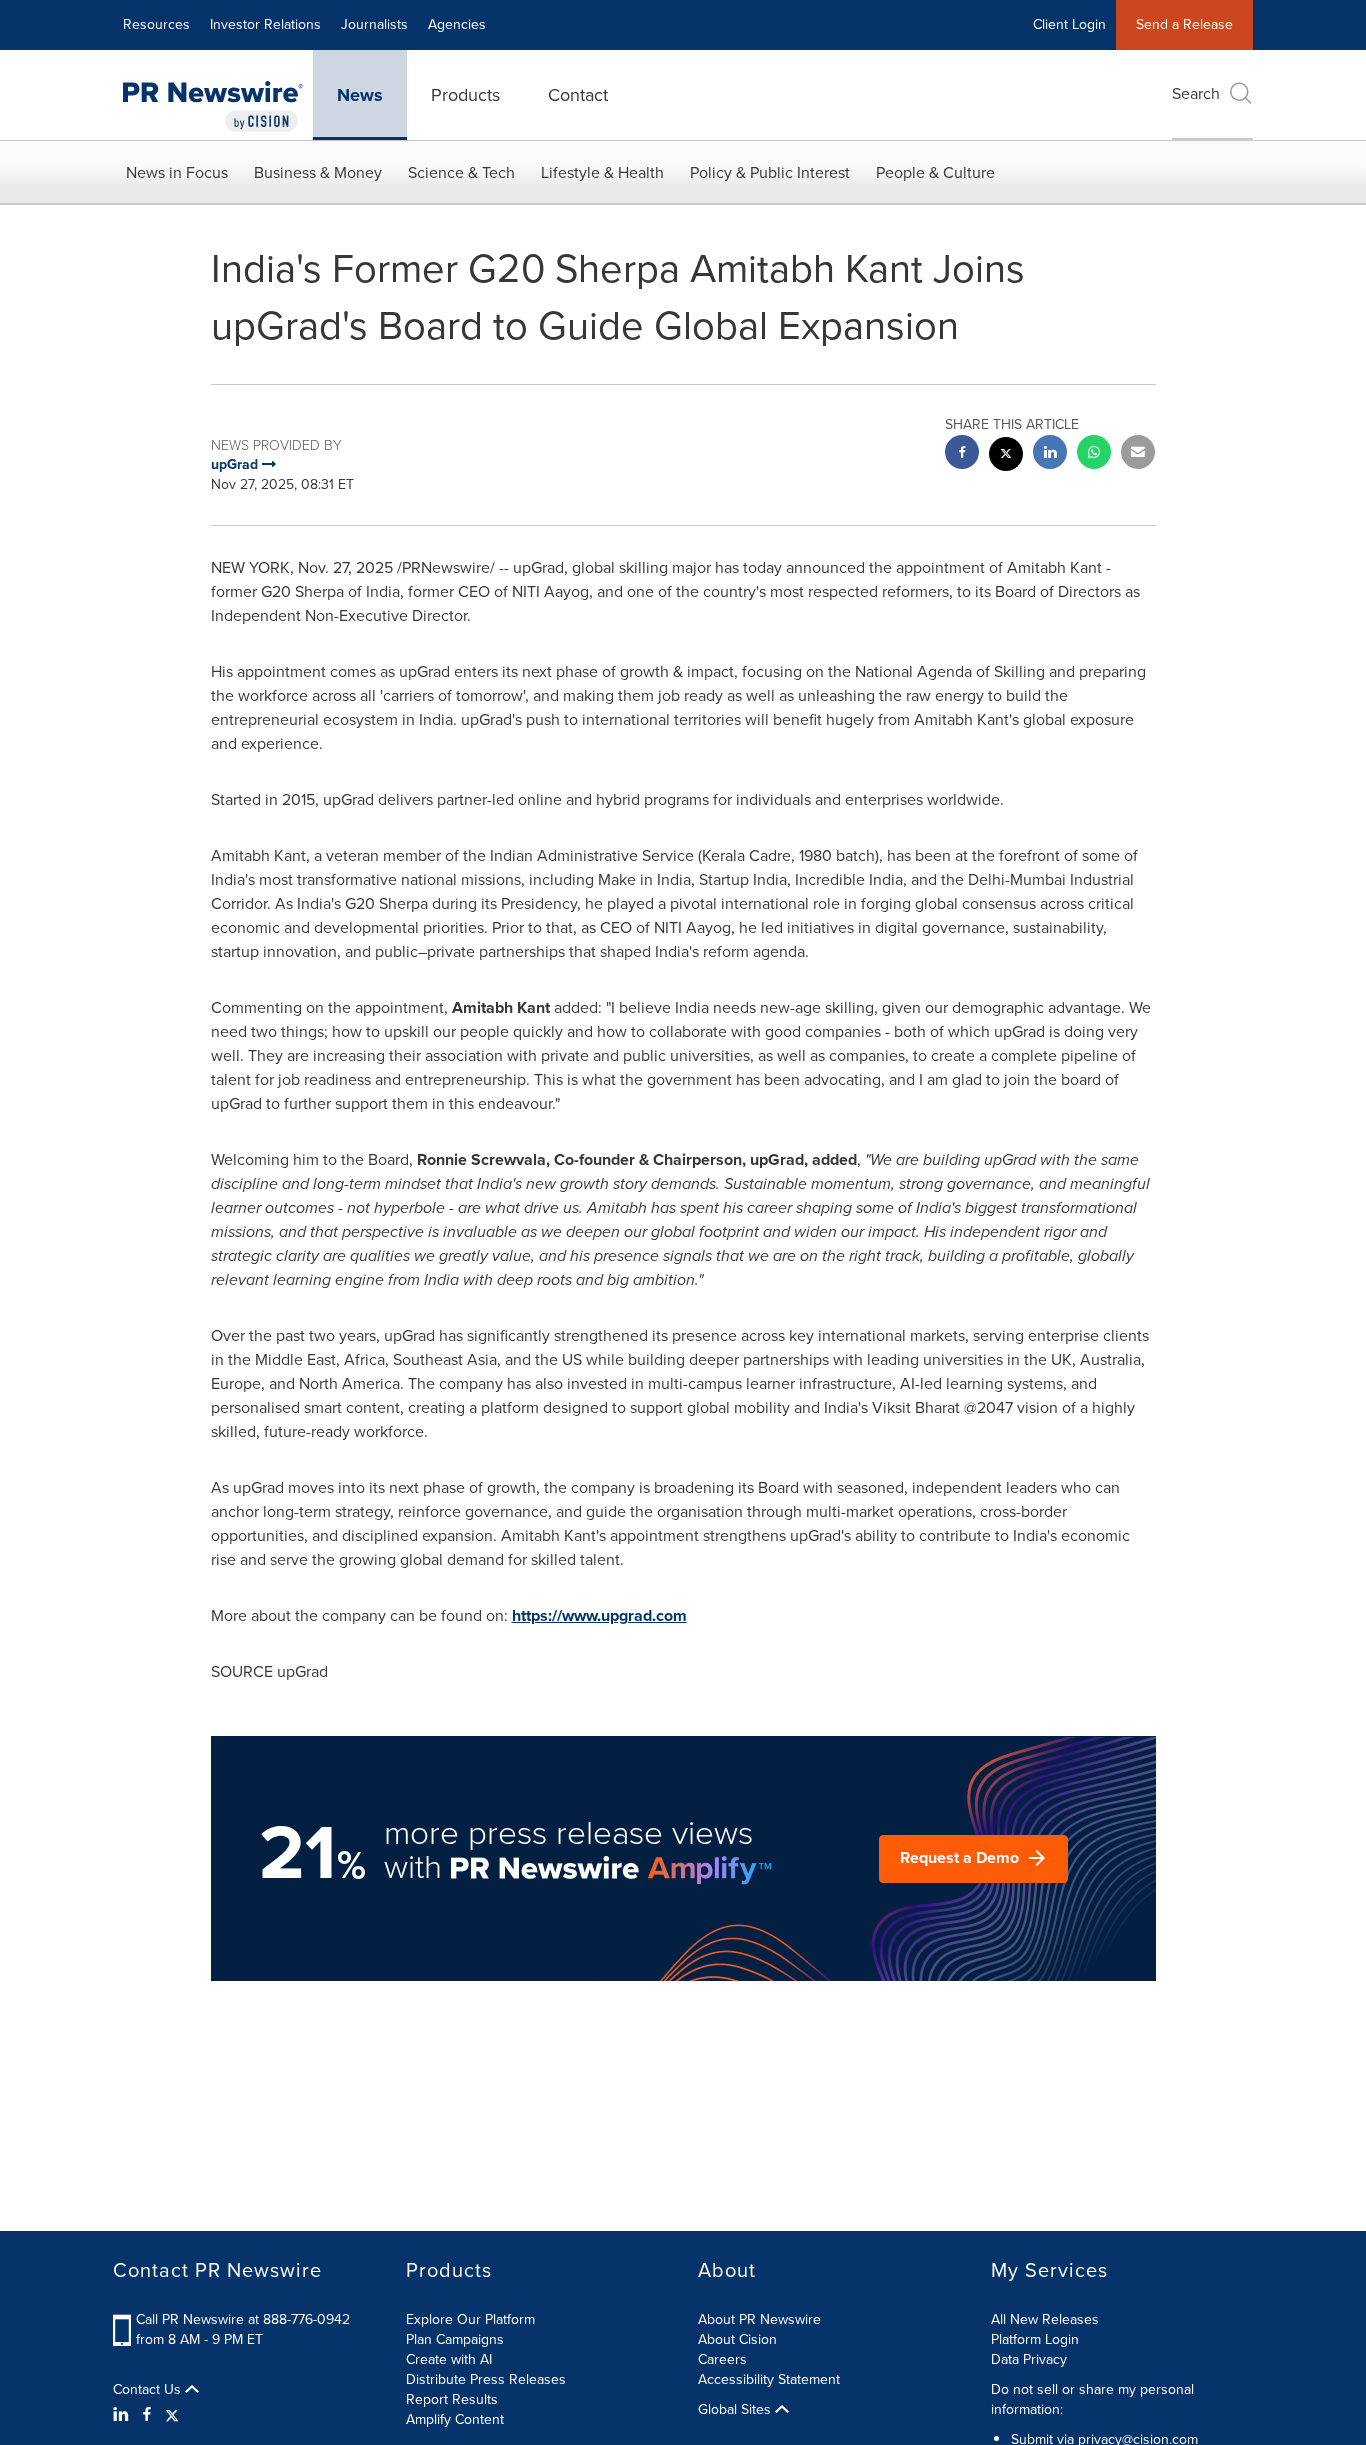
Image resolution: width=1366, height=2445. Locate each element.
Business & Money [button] (318, 172)
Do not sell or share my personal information (1092, 2399)
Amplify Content (455, 2419)
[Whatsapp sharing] (1094, 454)
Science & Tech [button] (461, 172)
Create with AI (449, 2359)
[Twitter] (172, 2415)
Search (1196, 93)
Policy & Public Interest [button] (770, 172)
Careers (722, 2359)
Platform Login (1035, 2339)
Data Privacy (1029, 2359)
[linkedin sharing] (1050, 454)
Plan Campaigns (455, 2339)
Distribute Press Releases (486, 2379)
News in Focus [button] (177, 172)
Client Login (1069, 24)
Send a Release (1184, 24)
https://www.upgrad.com (599, 1615)
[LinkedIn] (123, 2415)
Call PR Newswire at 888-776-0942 (243, 2319)
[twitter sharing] (1006, 456)
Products (465, 95)
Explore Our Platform (470, 2319)
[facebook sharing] (962, 454)
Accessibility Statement (769, 2379)
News (360, 95)
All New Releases (1045, 2319)
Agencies (457, 24)
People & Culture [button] (935, 172)
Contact (578, 95)
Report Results (452, 2399)
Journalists (374, 24)
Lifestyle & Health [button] (602, 172)
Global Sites (736, 2410)
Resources (156, 24)
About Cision (737, 2339)
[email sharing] (1138, 454)
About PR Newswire (759, 2319)
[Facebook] (147, 2415)
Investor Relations (265, 24)
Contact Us (149, 2390)
